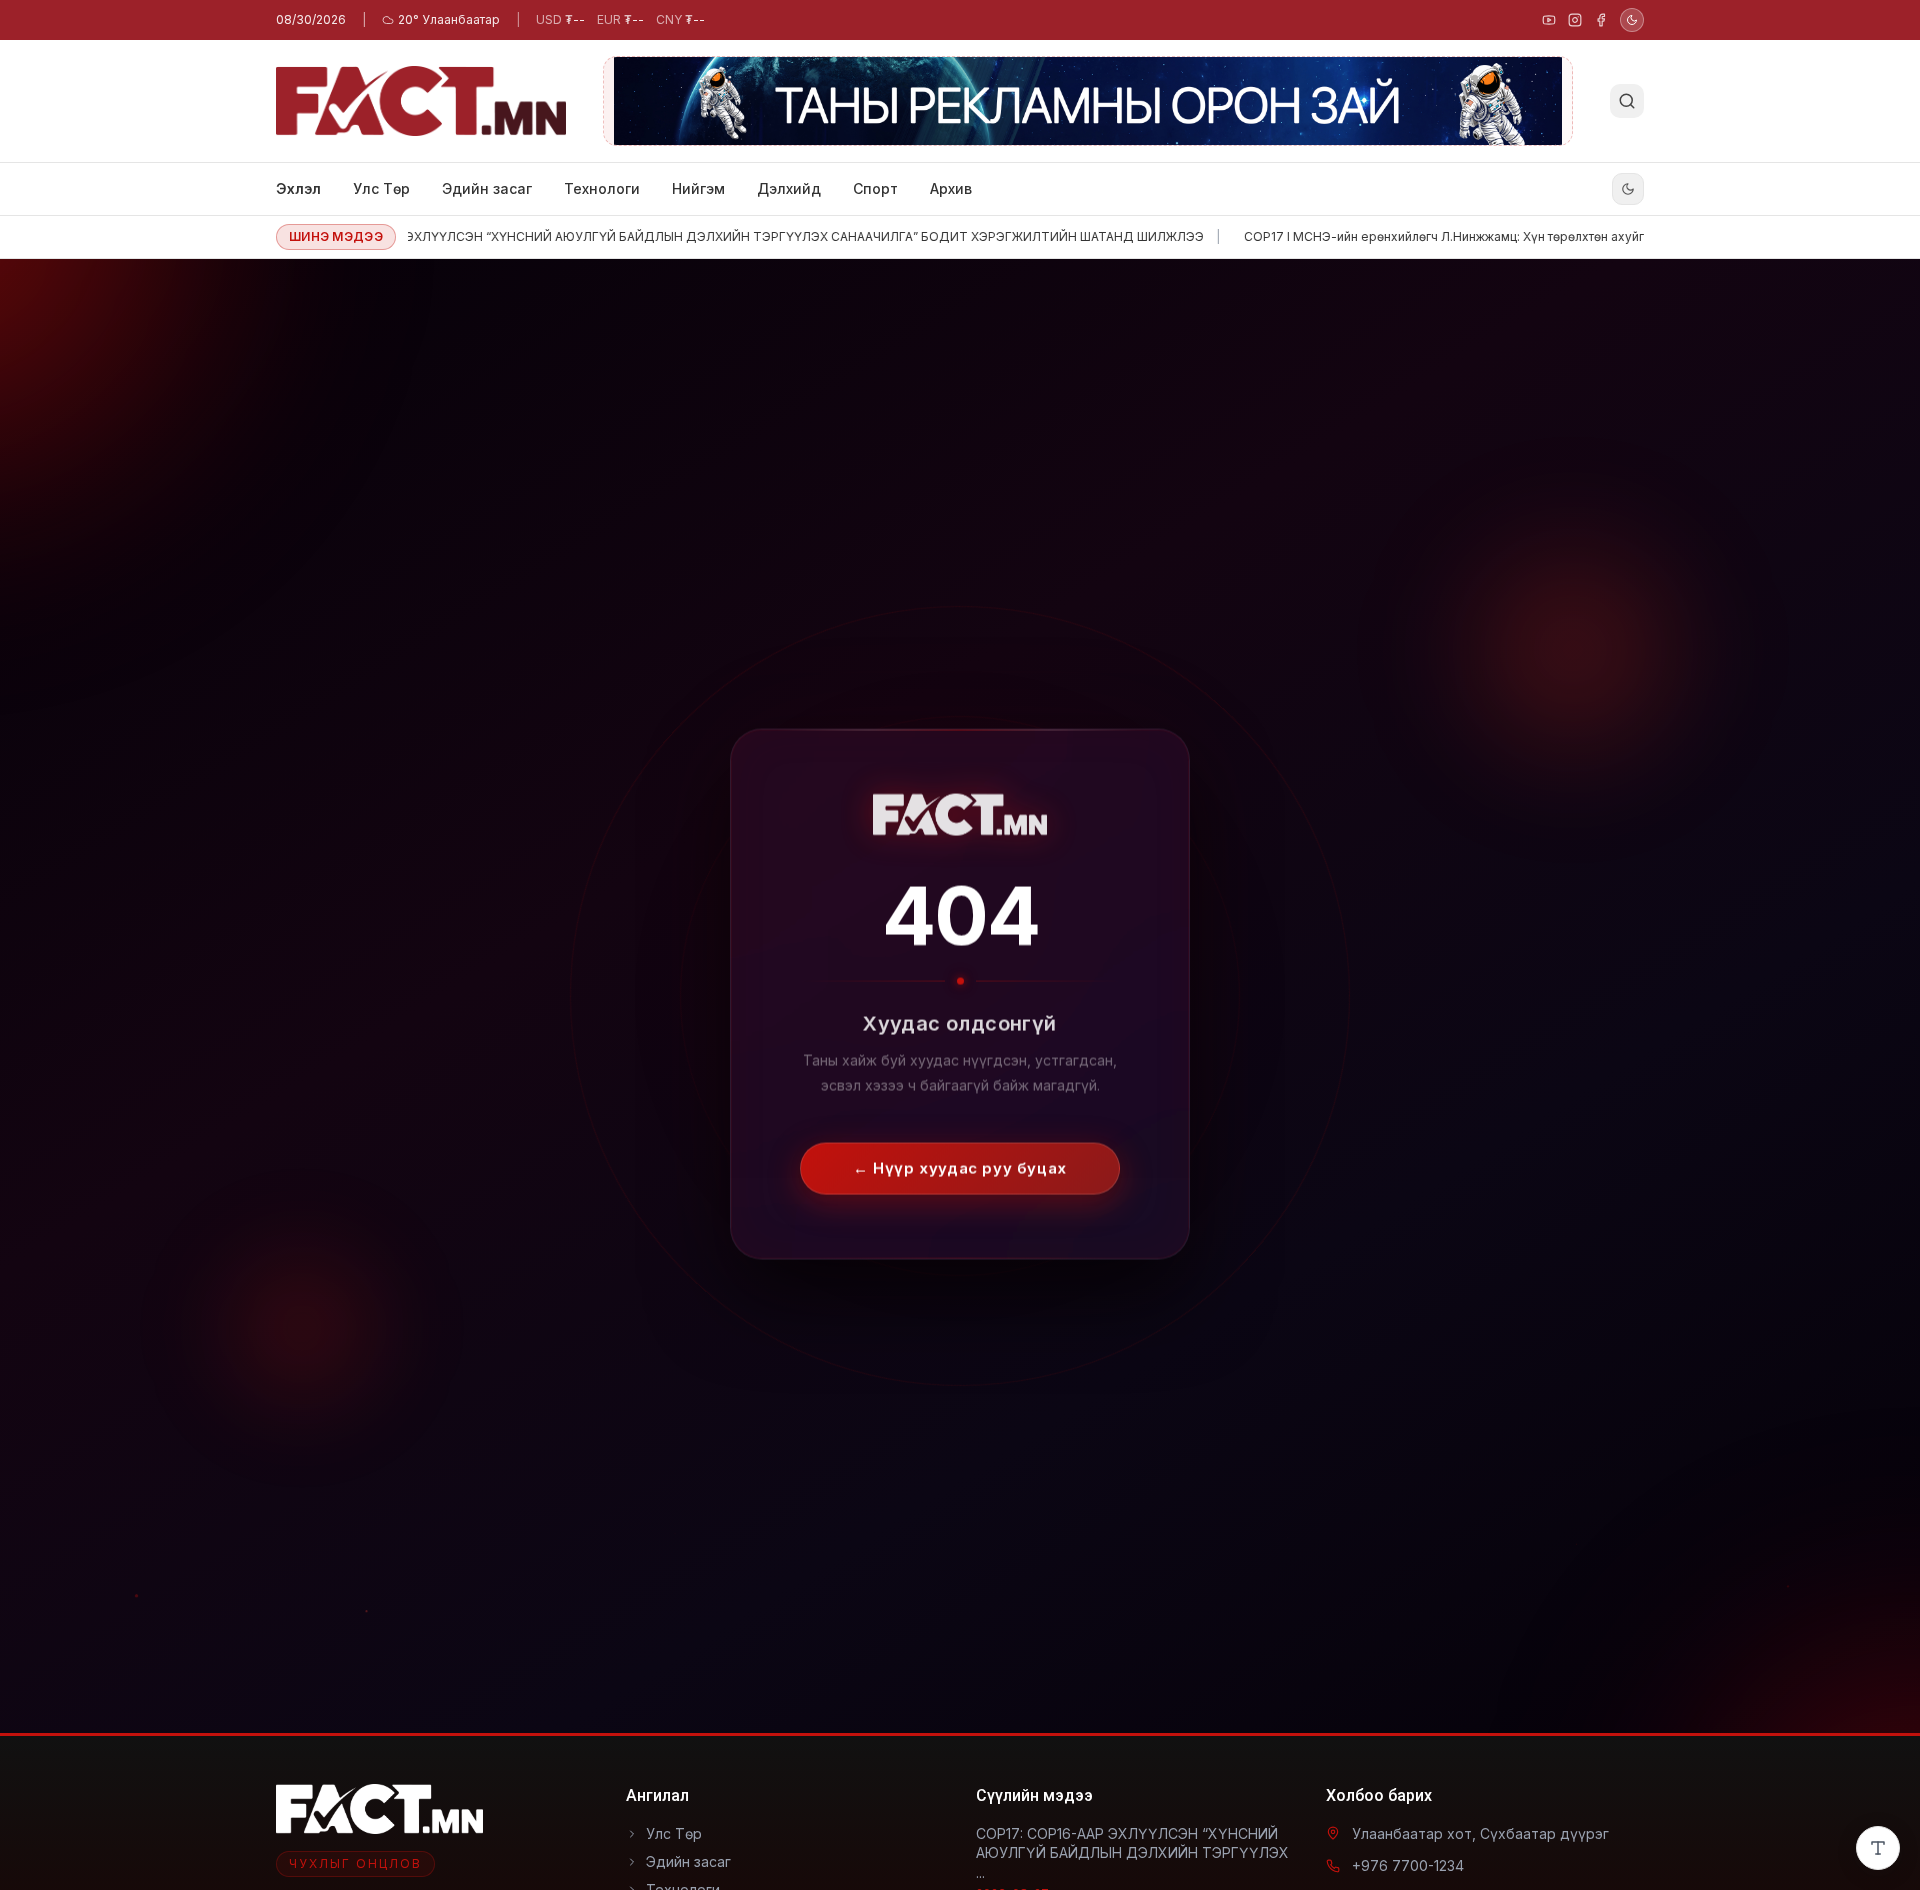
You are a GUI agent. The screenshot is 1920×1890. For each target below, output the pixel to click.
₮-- (560, 19)
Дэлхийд (789, 188)
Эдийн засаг (487, 188)
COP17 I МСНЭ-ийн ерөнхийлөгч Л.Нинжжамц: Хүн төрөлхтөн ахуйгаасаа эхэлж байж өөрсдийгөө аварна (1494, 236)
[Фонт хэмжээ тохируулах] (1878, 1848)
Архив (951, 188)
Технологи (602, 188)
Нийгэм (698, 188)
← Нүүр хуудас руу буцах (960, 1149)
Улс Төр (381, 188)
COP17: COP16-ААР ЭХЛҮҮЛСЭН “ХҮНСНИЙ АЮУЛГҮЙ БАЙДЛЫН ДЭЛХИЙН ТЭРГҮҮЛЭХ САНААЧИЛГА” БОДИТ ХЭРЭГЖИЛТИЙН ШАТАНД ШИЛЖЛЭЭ (681, 236)
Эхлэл (298, 188)
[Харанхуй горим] (1632, 20)
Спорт (875, 188)
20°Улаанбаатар (449, 19)
